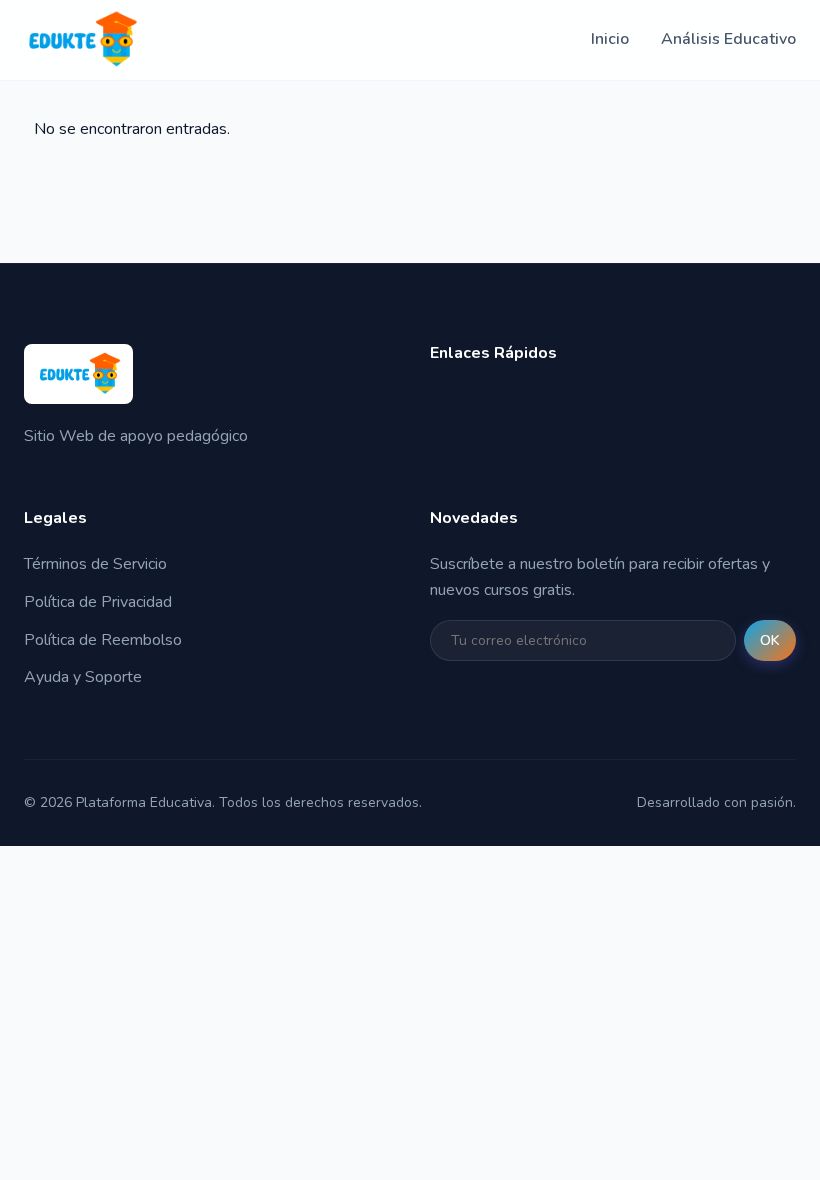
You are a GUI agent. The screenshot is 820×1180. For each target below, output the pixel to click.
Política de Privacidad (98, 602)
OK (770, 640)
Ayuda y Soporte (83, 677)
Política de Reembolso (103, 640)
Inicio (610, 39)
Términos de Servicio (95, 564)
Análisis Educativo (728, 39)
